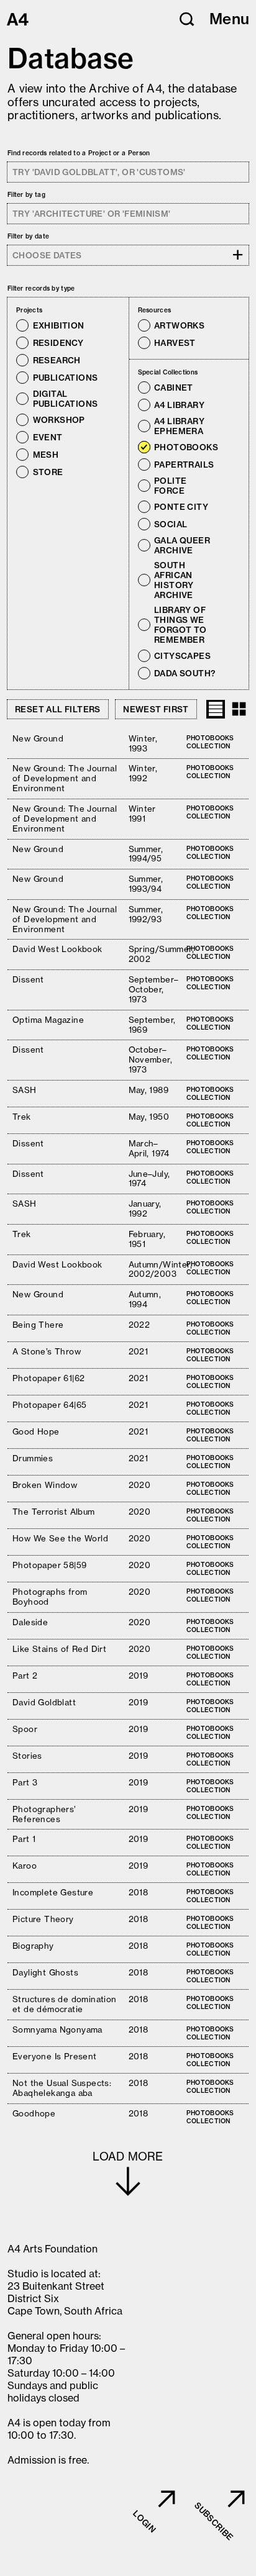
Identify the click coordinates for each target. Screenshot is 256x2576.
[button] (187, 19)
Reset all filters (58, 709)
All (51, 310)
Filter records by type (41, 288)
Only (97, 325)
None (69, 310)
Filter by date (28, 236)
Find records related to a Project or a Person (79, 153)
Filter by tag (26, 195)
